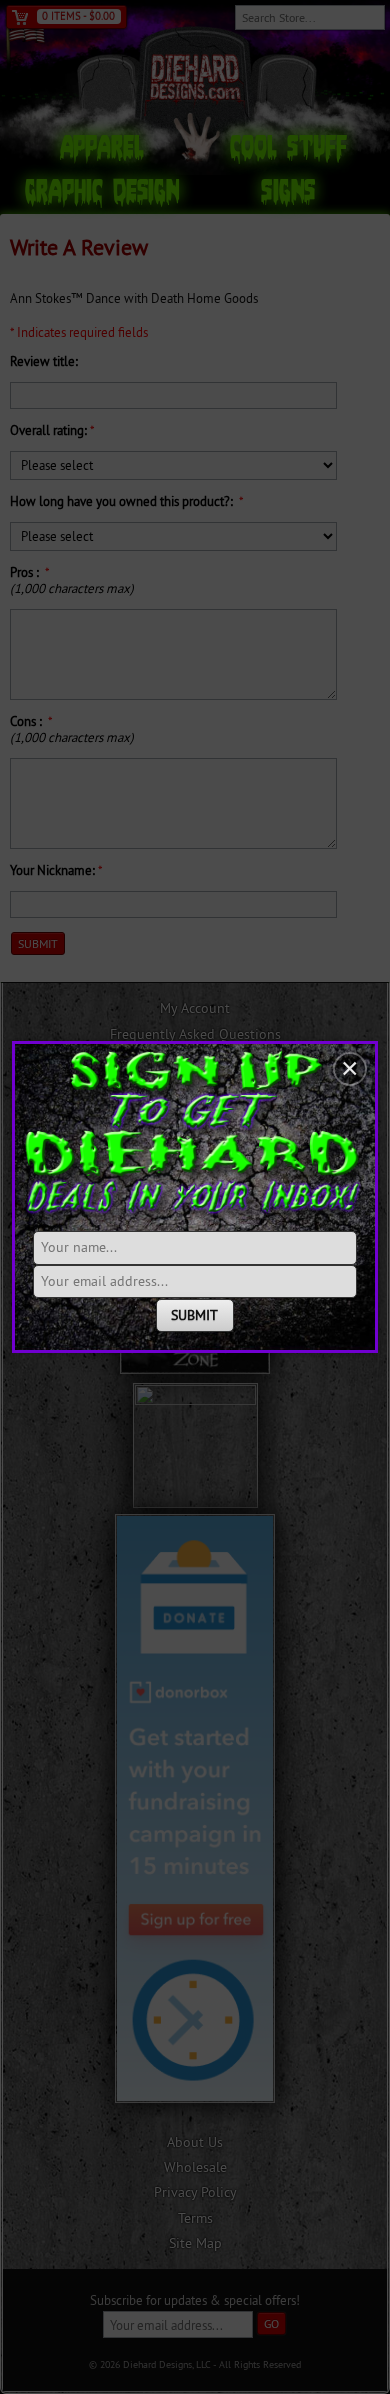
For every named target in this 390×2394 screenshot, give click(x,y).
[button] (350, 1069)
